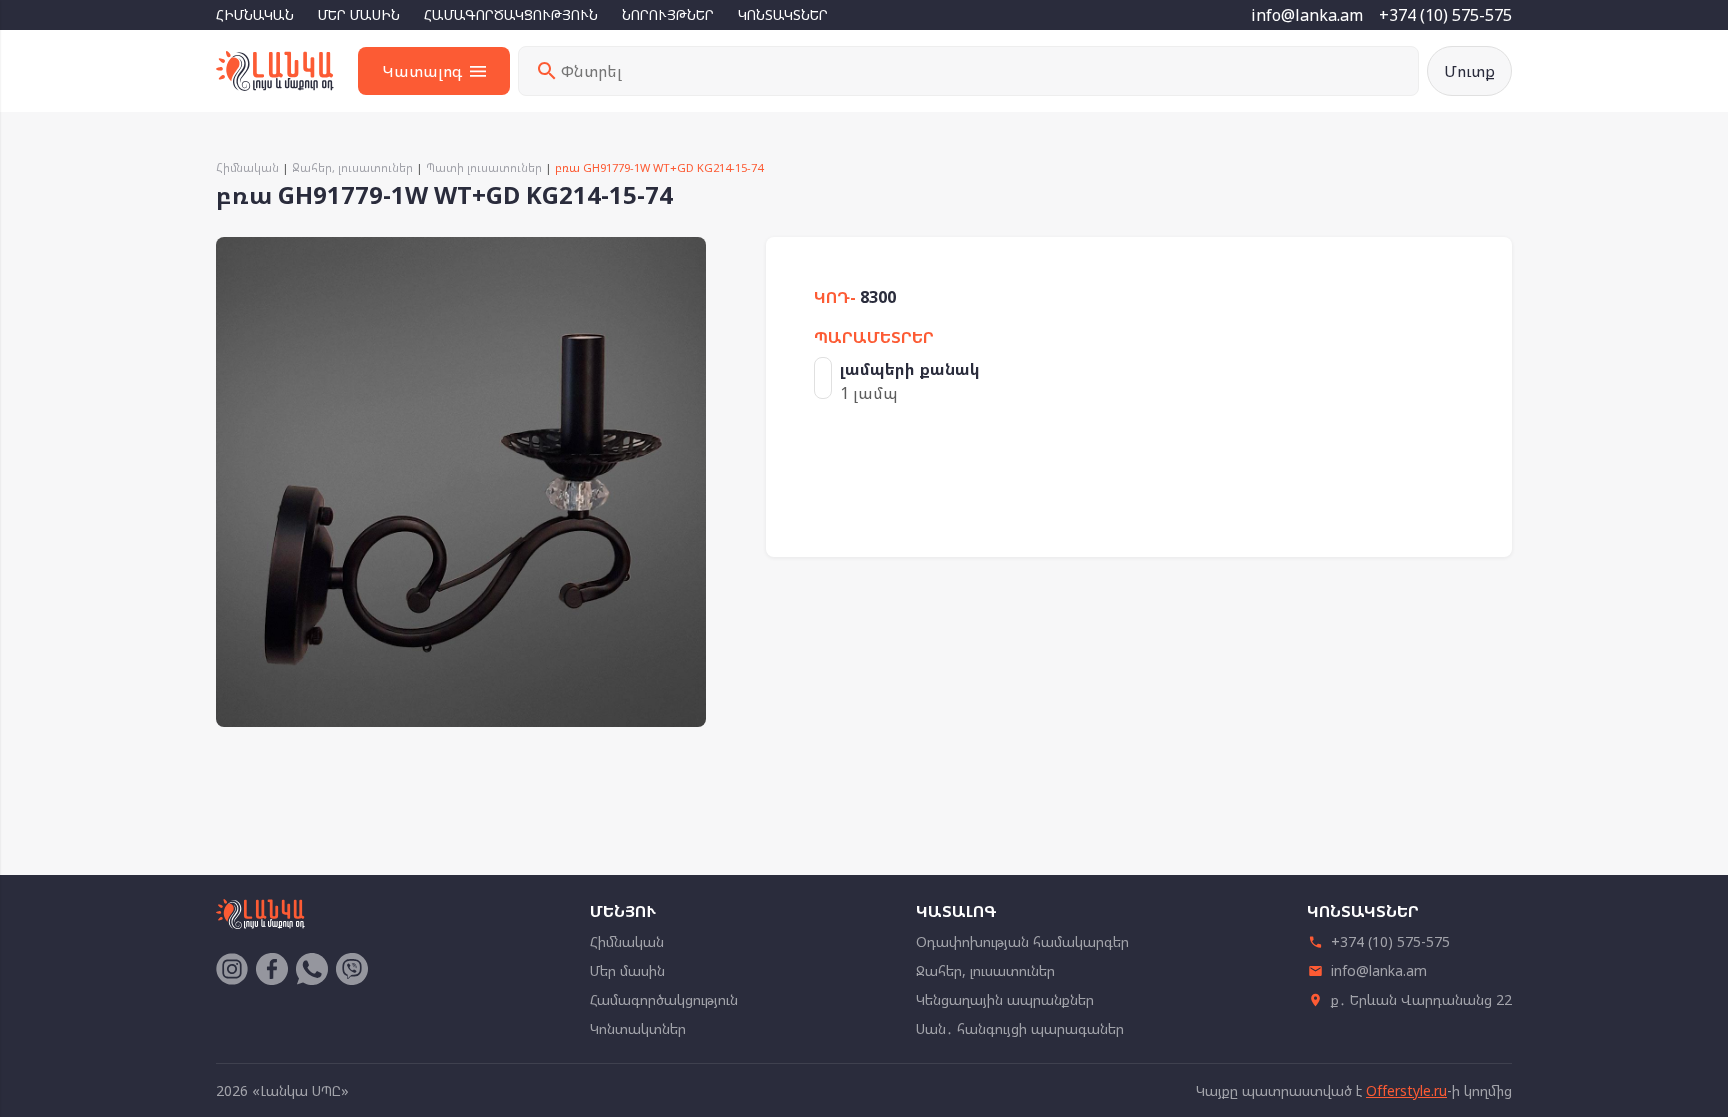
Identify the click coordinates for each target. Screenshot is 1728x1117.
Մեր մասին (359, 14)
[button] (688, 255)
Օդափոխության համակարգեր (1022, 941)
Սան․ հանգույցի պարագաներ (1020, 1028)
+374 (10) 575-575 (1445, 15)
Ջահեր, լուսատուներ (352, 167)
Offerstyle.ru (1406, 1090)
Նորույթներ (668, 14)
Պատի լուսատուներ (484, 167)
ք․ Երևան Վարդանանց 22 (1421, 999)
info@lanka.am (1307, 15)
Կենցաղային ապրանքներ (1005, 999)
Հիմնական (255, 14)
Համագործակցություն (511, 14)
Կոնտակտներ (783, 14)
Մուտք (1469, 71)
